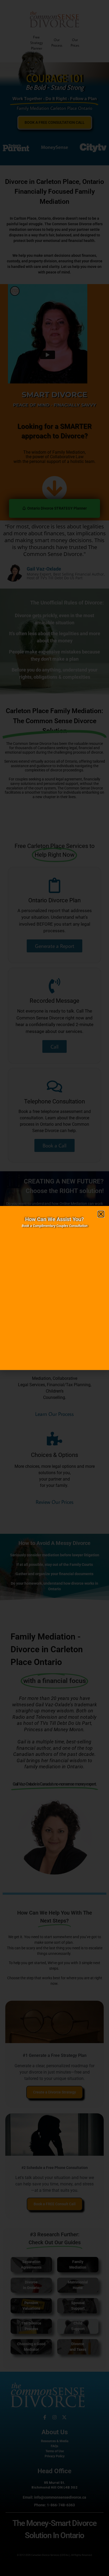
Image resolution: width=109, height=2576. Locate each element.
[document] (54, 1288)
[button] (101, 1214)
